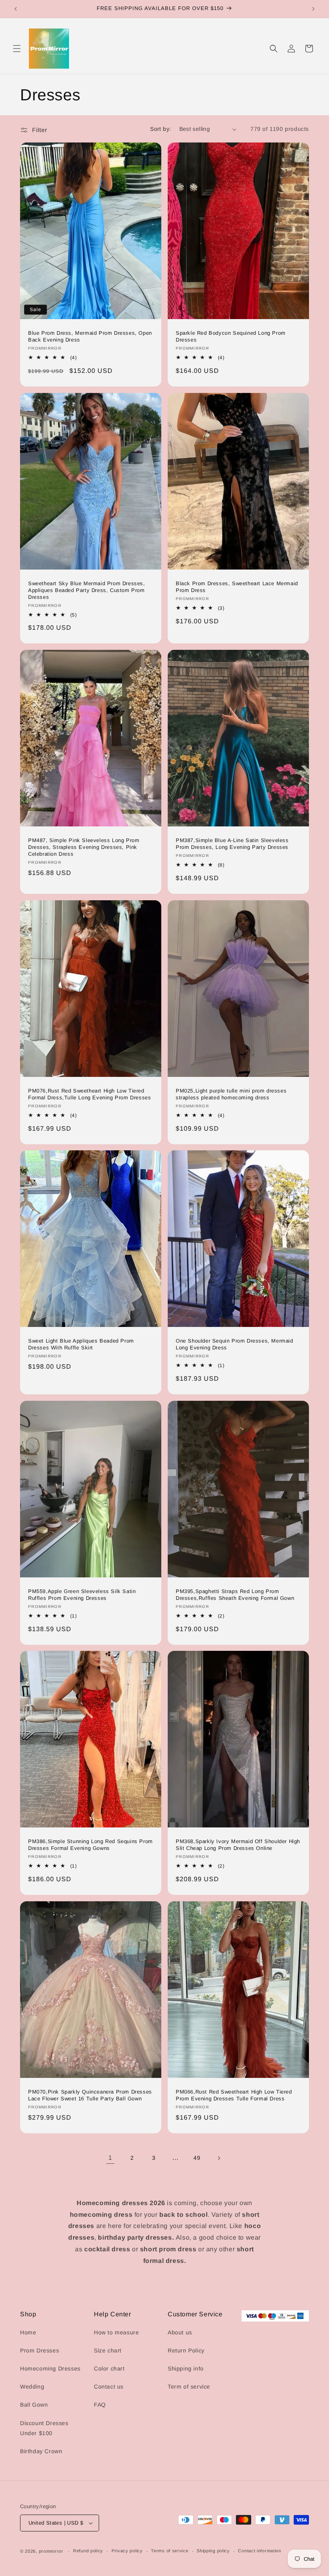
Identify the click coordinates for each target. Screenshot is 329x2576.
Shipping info (186, 2368)
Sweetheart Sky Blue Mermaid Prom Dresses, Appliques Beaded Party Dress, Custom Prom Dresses (87, 590)
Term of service (189, 2387)
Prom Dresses (40, 2350)
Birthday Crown (41, 2451)
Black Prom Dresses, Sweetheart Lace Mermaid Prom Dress (237, 587)
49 (197, 2158)
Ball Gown (34, 2405)
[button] (17, 49)
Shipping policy (213, 2551)
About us (180, 2332)
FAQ (100, 2405)
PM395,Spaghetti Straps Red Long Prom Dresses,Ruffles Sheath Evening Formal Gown (235, 1595)
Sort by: (160, 129)
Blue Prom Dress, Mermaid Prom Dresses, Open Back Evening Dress (90, 336)
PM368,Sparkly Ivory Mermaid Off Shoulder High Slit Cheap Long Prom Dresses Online (238, 1845)
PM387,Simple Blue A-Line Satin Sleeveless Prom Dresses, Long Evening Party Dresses (232, 844)
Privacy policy (127, 2551)
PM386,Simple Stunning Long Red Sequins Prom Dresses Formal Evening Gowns (90, 1845)
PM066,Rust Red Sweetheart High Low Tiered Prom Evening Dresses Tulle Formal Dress (234, 2095)
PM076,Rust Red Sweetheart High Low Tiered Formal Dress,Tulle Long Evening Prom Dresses (89, 1094)
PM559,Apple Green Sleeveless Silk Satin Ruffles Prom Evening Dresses (82, 1595)
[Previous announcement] (16, 9)
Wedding (32, 2387)
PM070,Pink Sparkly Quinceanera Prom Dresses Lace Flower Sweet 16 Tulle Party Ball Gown (90, 2095)
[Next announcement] (313, 9)
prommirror (51, 2551)
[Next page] (219, 2158)
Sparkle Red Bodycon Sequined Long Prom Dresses (231, 336)
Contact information (259, 2551)
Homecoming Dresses (50, 2368)
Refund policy (88, 2551)
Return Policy (186, 2350)
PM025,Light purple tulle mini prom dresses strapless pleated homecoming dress (231, 1094)
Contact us (109, 2387)
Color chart (109, 2368)
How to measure (116, 2332)
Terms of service (170, 2551)
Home (28, 2332)
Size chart (108, 2350)
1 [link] (110, 2158)
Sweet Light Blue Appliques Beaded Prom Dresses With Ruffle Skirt (81, 1344)
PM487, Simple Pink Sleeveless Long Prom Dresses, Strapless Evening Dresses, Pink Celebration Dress (84, 847)
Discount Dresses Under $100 (44, 2428)
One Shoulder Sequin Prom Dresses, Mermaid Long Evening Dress (235, 1344)
